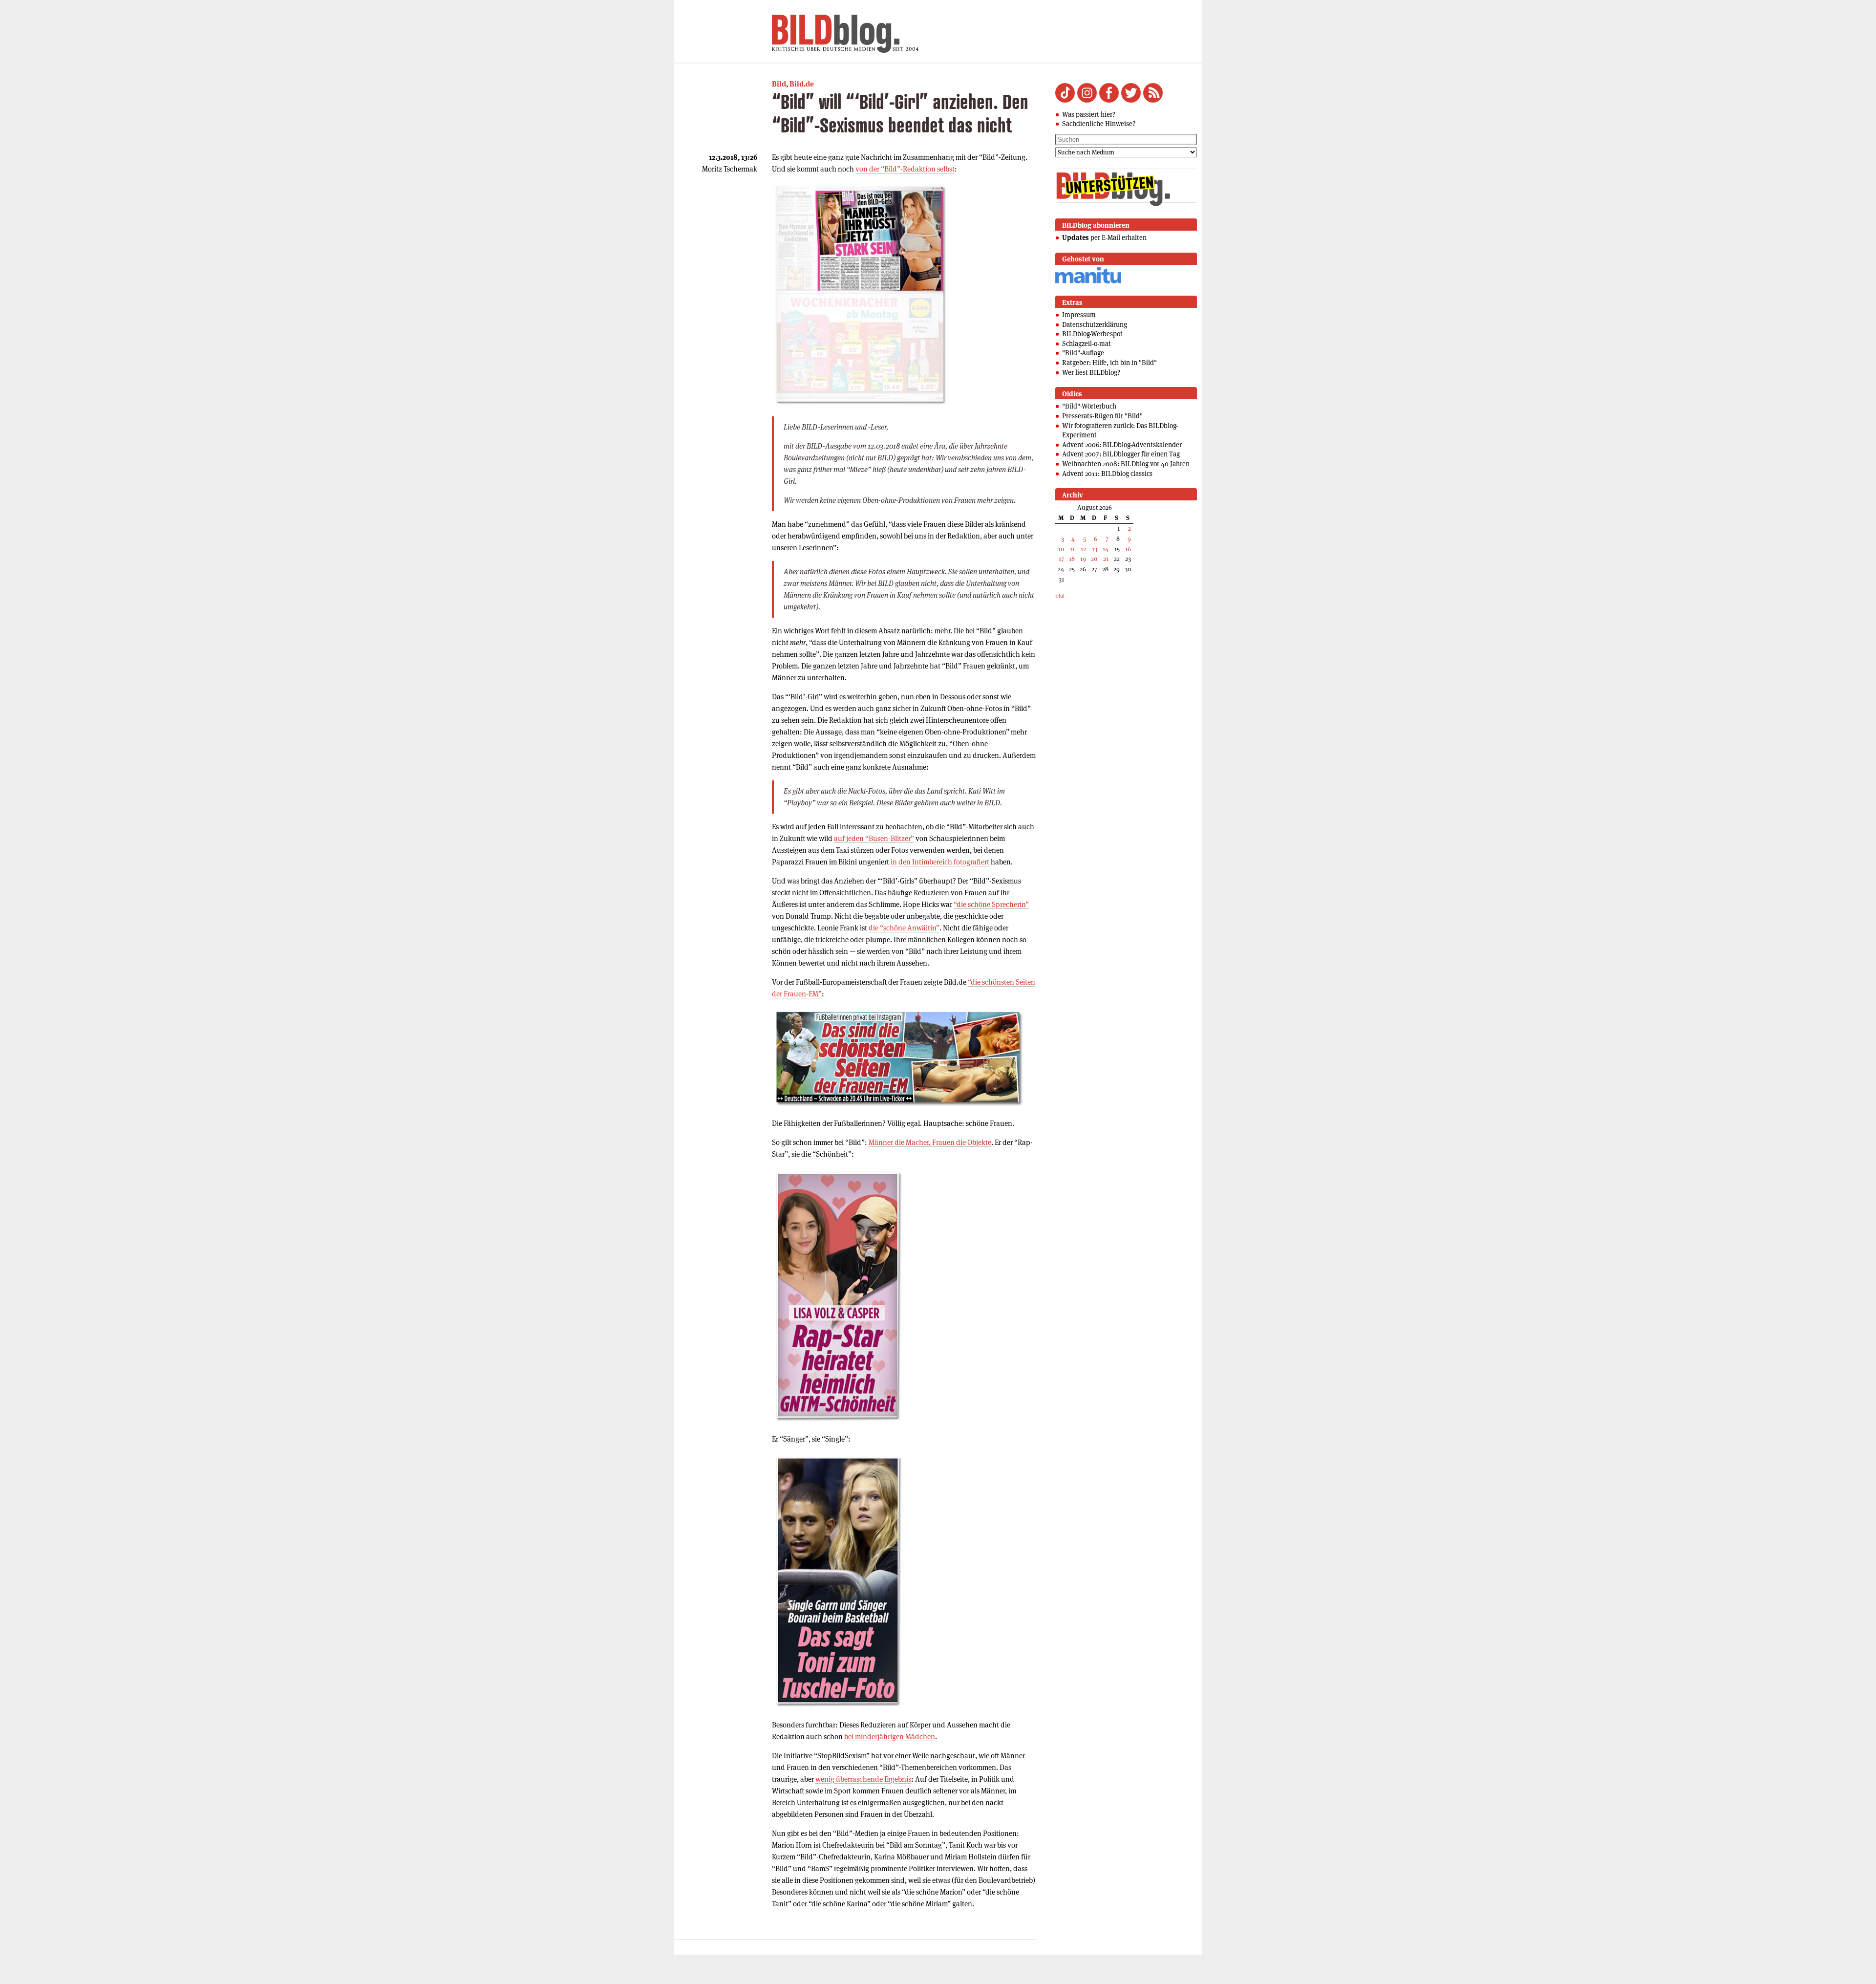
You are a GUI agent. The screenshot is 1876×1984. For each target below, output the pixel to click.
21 (1106, 559)
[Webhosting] (1088, 282)
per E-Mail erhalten (1104, 237)
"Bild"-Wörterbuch (1089, 406)
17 (1061, 559)
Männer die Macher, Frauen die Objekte (930, 1142)
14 (1106, 549)
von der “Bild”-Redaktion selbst (905, 169)
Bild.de (802, 84)
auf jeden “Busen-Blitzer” (874, 838)
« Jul (1060, 596)
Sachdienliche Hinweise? (1099, 124)
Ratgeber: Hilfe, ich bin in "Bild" (1109, 363)
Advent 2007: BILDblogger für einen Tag (1121, 454)
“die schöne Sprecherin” (991, 904)
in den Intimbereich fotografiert (940, 862)
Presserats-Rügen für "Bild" (1102, 416)
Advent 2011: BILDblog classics (1107, 474)
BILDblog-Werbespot (1092, 334)
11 (1072, 549)
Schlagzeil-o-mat (1087, 344)
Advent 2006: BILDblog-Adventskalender (1122, 445)
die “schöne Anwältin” (904, 928)
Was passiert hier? (1089, 114)
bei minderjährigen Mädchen (890, 1736)
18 (1072, 559)
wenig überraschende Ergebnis (863, 1779)
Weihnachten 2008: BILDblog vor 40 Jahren (1126, 464)
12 (1083, 549)
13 (1095, 549)
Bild (779, 84)
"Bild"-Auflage (1083, 353)
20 (1094, 559)
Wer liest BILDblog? (1091, 372)
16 (1128, 549)
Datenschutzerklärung (1095, 324)
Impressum (1079, 315)
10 (1061, 549)
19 (1083, 559)
